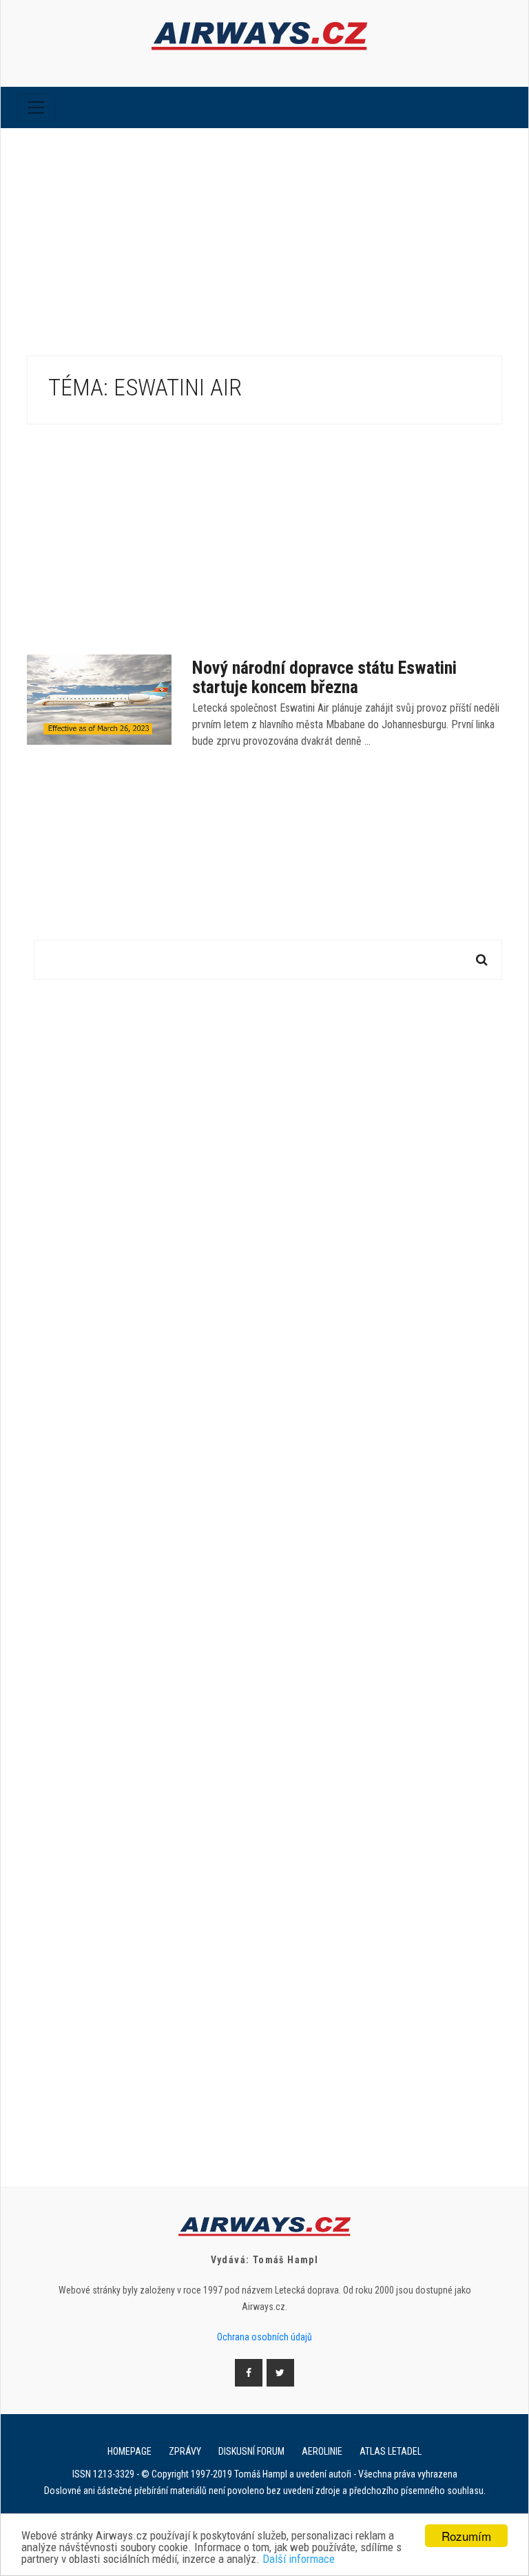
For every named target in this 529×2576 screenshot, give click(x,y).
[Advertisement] (264, 231)
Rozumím (466, 2536)
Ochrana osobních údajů (264, 2337)
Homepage (129, 2451)
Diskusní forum (251, 2451)
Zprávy (185, 2451)
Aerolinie (322, 2451)
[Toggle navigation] (36, 107)
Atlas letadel (391, 2451)
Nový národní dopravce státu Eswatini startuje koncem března (324, 677)
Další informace (299, 2559)
